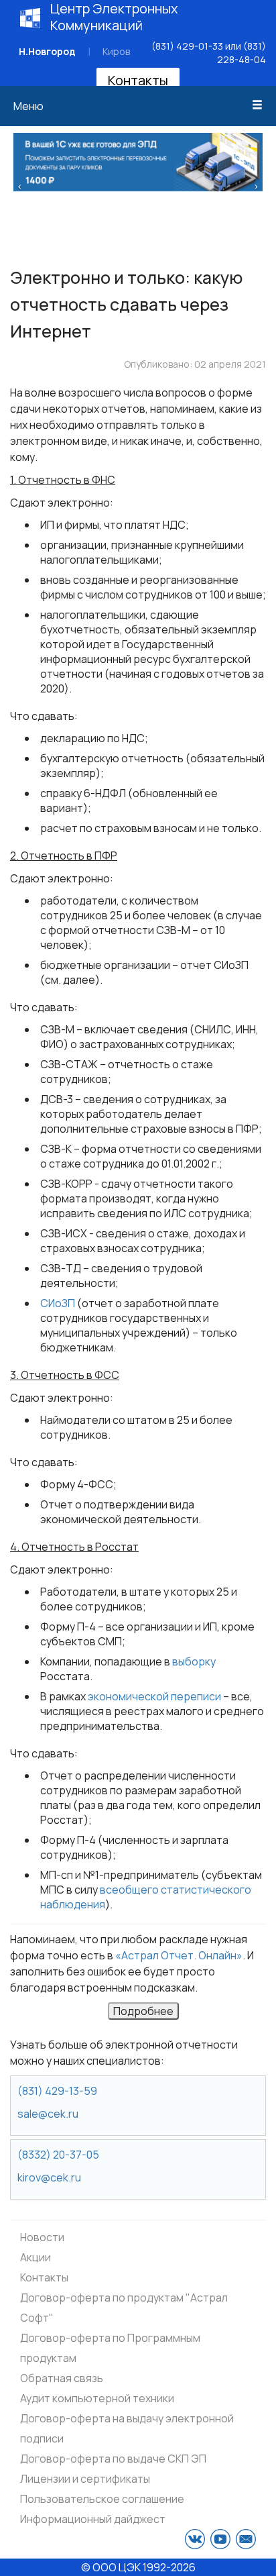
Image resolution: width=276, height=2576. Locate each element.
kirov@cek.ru (49, 2177)
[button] (20, 185)
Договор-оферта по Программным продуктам (110, 2348)
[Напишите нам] (246, 2539)
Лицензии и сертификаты (85, 2479)
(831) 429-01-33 (187, 46)
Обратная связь (62, 2378)
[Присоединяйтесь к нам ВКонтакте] (195, 2539)
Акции (36, 2257)
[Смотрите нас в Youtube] (220, 2539)
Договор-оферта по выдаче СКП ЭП (113, 2459)
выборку (194, 1661)
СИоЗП (58, 1303)
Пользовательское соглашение (102, 2499)
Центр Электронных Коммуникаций (114, 17)
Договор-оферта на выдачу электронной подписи (127, 2428)
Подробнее (143, 2011)
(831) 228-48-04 (241, 53)
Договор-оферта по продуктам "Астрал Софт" (124, 2308)
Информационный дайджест (93, 2519)
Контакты (138, 80)
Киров (116, 51)
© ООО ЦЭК (111, 2567)
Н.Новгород (47, 51)
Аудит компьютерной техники (97, 2398)
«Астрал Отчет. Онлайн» (179, 1955)
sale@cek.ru (48, 2114)
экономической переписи (154, 1696)
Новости (42, 2237)
